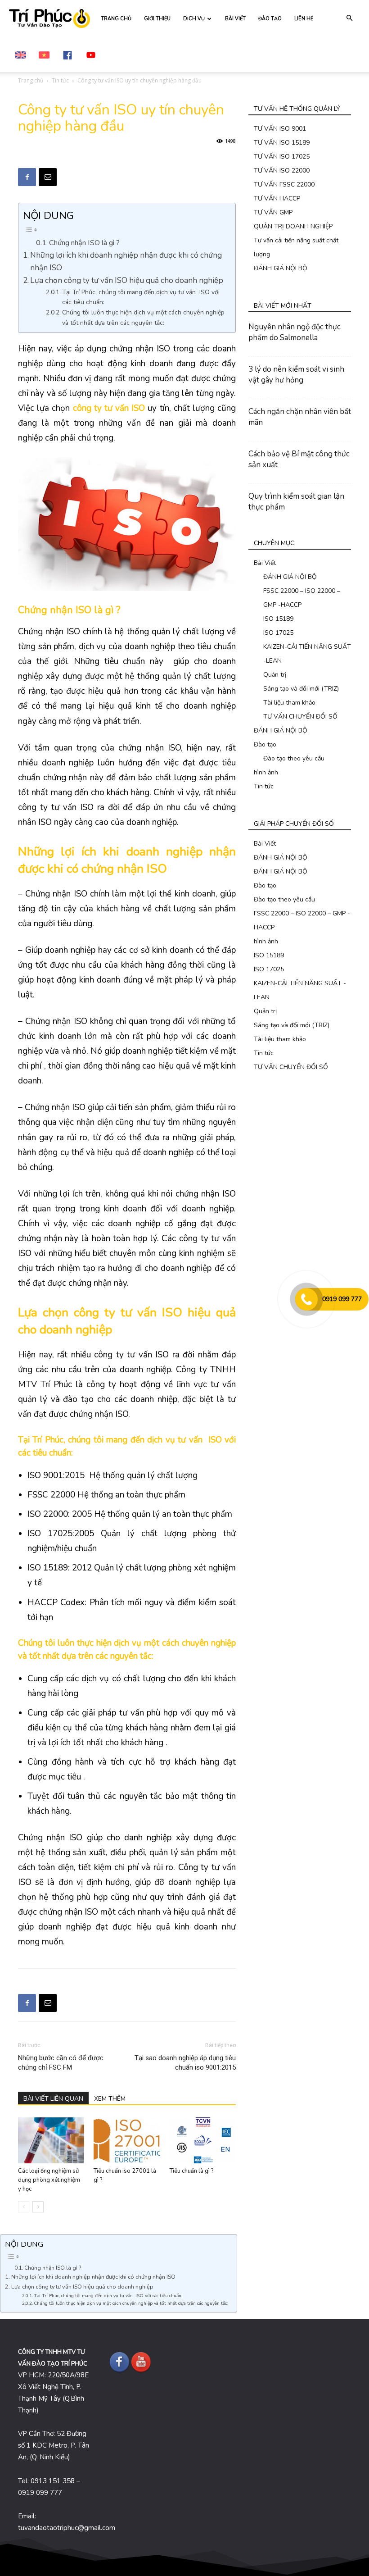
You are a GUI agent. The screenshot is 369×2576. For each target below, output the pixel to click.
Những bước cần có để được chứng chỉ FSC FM (61, 2063)
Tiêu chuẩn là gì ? (191, 2171)
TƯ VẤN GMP (273, 212)
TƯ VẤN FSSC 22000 (284, 184)
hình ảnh (266, 772)
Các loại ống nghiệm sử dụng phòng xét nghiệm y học (49, 2180)
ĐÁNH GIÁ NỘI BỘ (281, 268)
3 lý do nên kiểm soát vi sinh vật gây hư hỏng (296, 375)
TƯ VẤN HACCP (277, 198)
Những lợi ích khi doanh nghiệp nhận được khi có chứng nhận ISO (126, 261)
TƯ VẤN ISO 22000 (282, 171)
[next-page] (38, 2207)
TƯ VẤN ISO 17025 (282, 157)
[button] (349, 18)
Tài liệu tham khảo (289, 703)
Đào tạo (265, 744)
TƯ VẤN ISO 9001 (280, 129)
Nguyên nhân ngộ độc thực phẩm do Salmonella (295, 332)
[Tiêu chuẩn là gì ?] (203, 2140)
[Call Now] (306, 1299)
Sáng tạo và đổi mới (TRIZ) (301, 689)
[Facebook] (27, 177)
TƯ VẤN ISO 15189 (282, 143)
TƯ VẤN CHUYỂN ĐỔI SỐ (300, 717)
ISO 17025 (278, 633)
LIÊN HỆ (304, 19)
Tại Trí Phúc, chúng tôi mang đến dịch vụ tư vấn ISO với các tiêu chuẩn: (141, 297)
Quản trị (275, 675)
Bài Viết (265, 563)
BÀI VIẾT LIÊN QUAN (53, 2099)
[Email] (48, 177)
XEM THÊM (110, 2099)
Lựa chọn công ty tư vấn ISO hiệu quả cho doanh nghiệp (127, 280)
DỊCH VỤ (194, 19)
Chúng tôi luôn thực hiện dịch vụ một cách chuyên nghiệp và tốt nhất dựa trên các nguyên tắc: (143, 317)
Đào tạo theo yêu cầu (294, 758)
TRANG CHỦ (116, 19)
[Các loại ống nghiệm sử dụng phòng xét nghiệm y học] (51, 2140)
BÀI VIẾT (235, 19)
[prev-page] (24, 2207)
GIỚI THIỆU (157, 19)
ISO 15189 (278, 619)
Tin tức (60, 80)
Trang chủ (31, 80)
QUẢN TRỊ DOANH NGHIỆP (293, 226)
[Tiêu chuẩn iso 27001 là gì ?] (127, 2140)
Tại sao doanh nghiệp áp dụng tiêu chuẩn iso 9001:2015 (185, 2063)
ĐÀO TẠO (270, 19)
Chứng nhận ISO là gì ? (84, 243)
